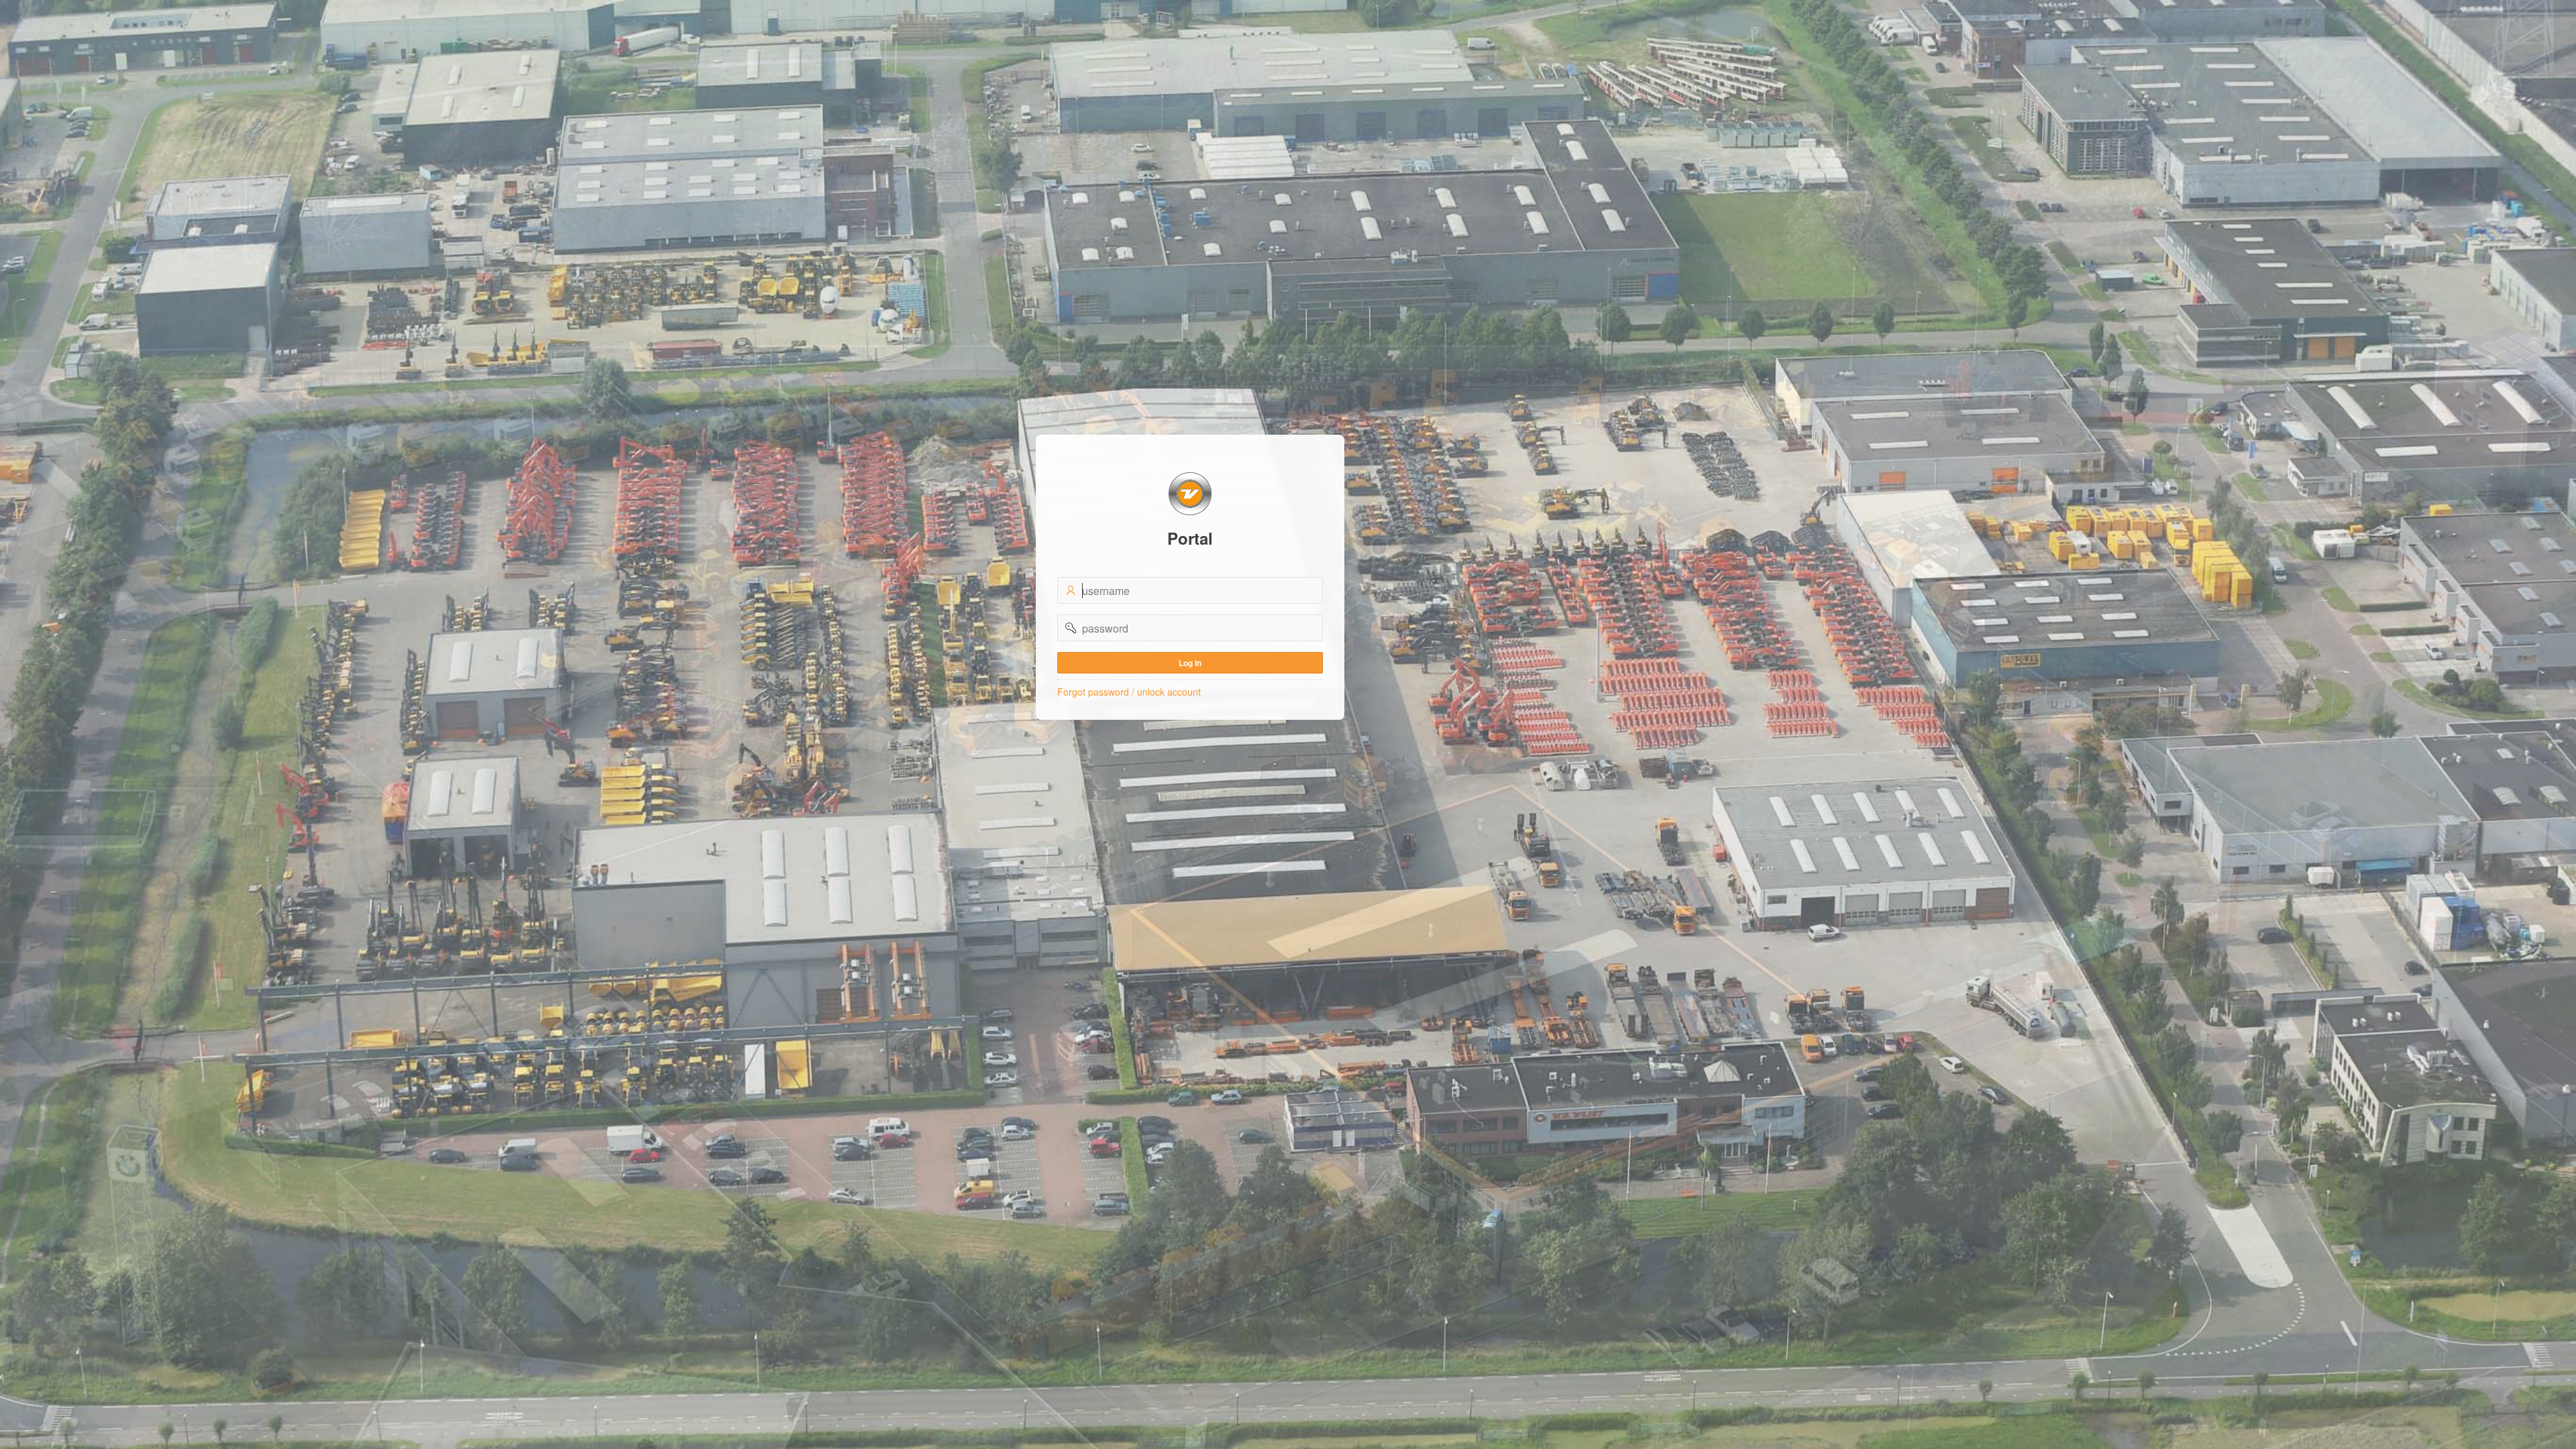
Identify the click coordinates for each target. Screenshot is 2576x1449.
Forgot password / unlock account (1129, 692)
